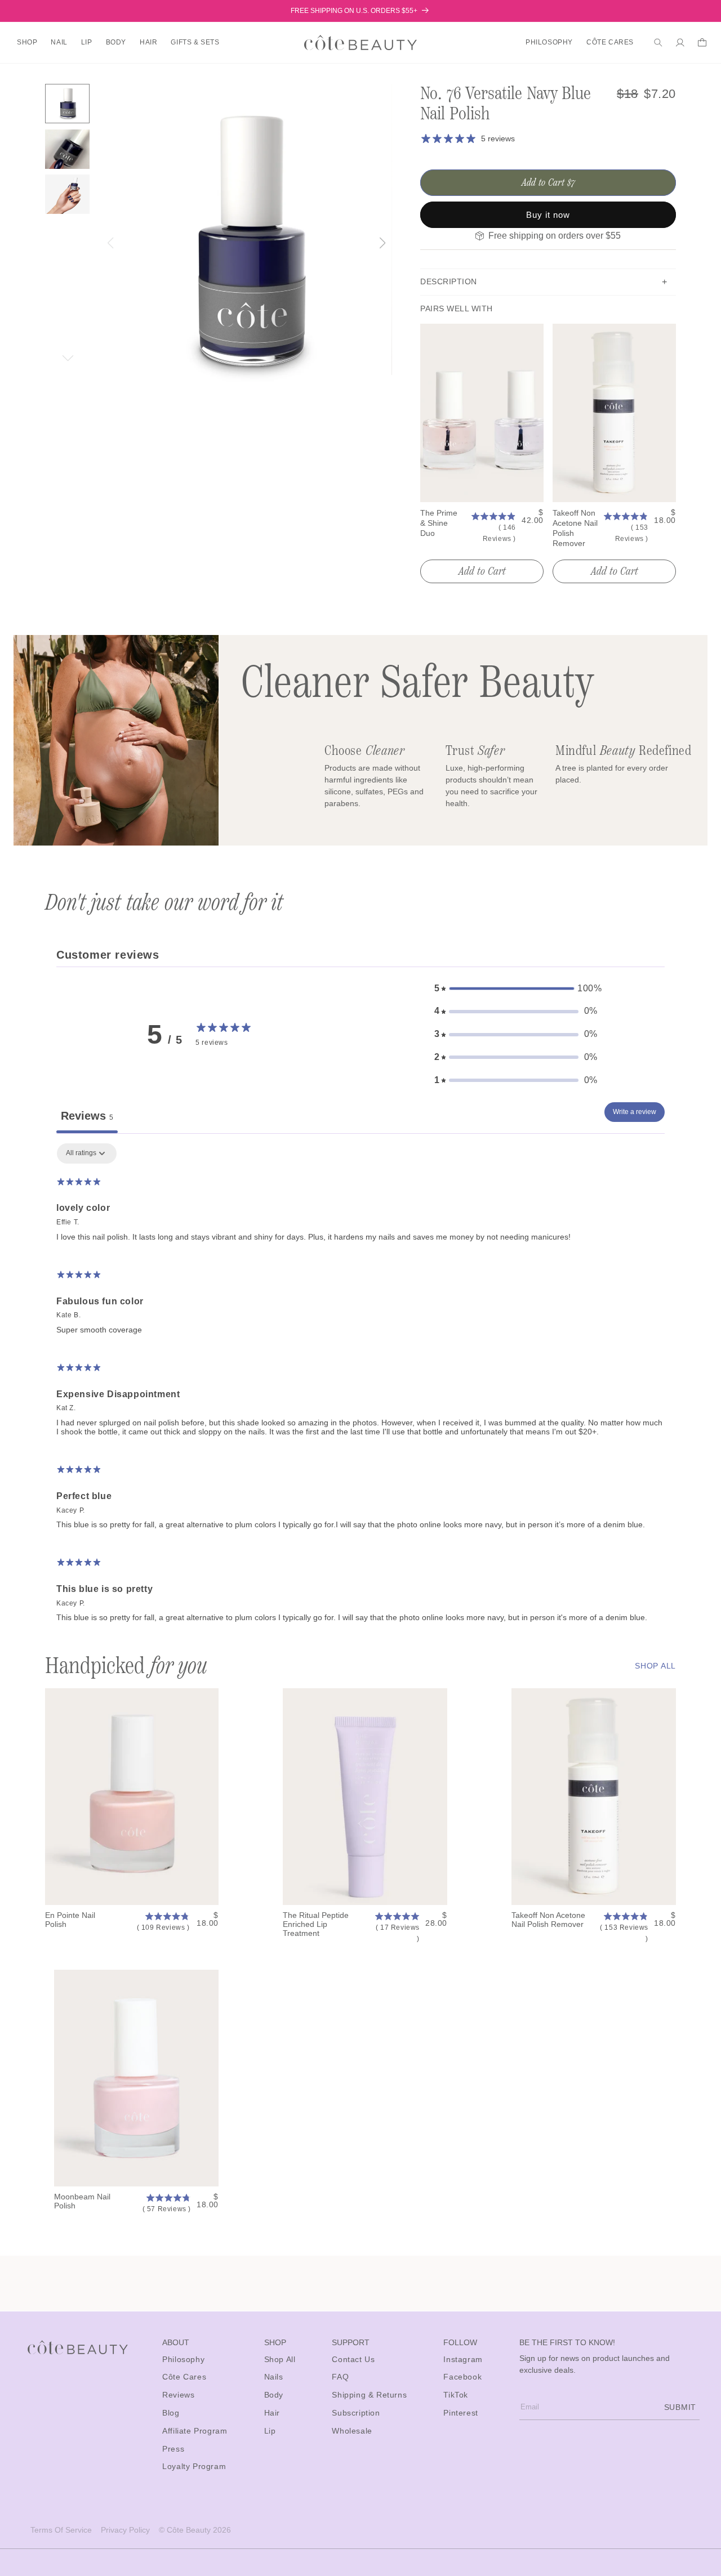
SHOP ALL (655, 1666)
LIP (87, 42)
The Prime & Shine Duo (439, 523)
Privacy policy (125, 2530)
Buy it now (548, 215)
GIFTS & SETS (195, 42)
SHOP (27, 42)
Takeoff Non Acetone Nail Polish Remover (575, 528)
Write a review (635, 1112)
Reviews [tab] (87, 1116)
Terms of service (61, 2530)
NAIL (59, 42)
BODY (116, 42)
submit (680, 2407)
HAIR (148, 42)
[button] (27, 43)
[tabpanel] (360, 1388)
